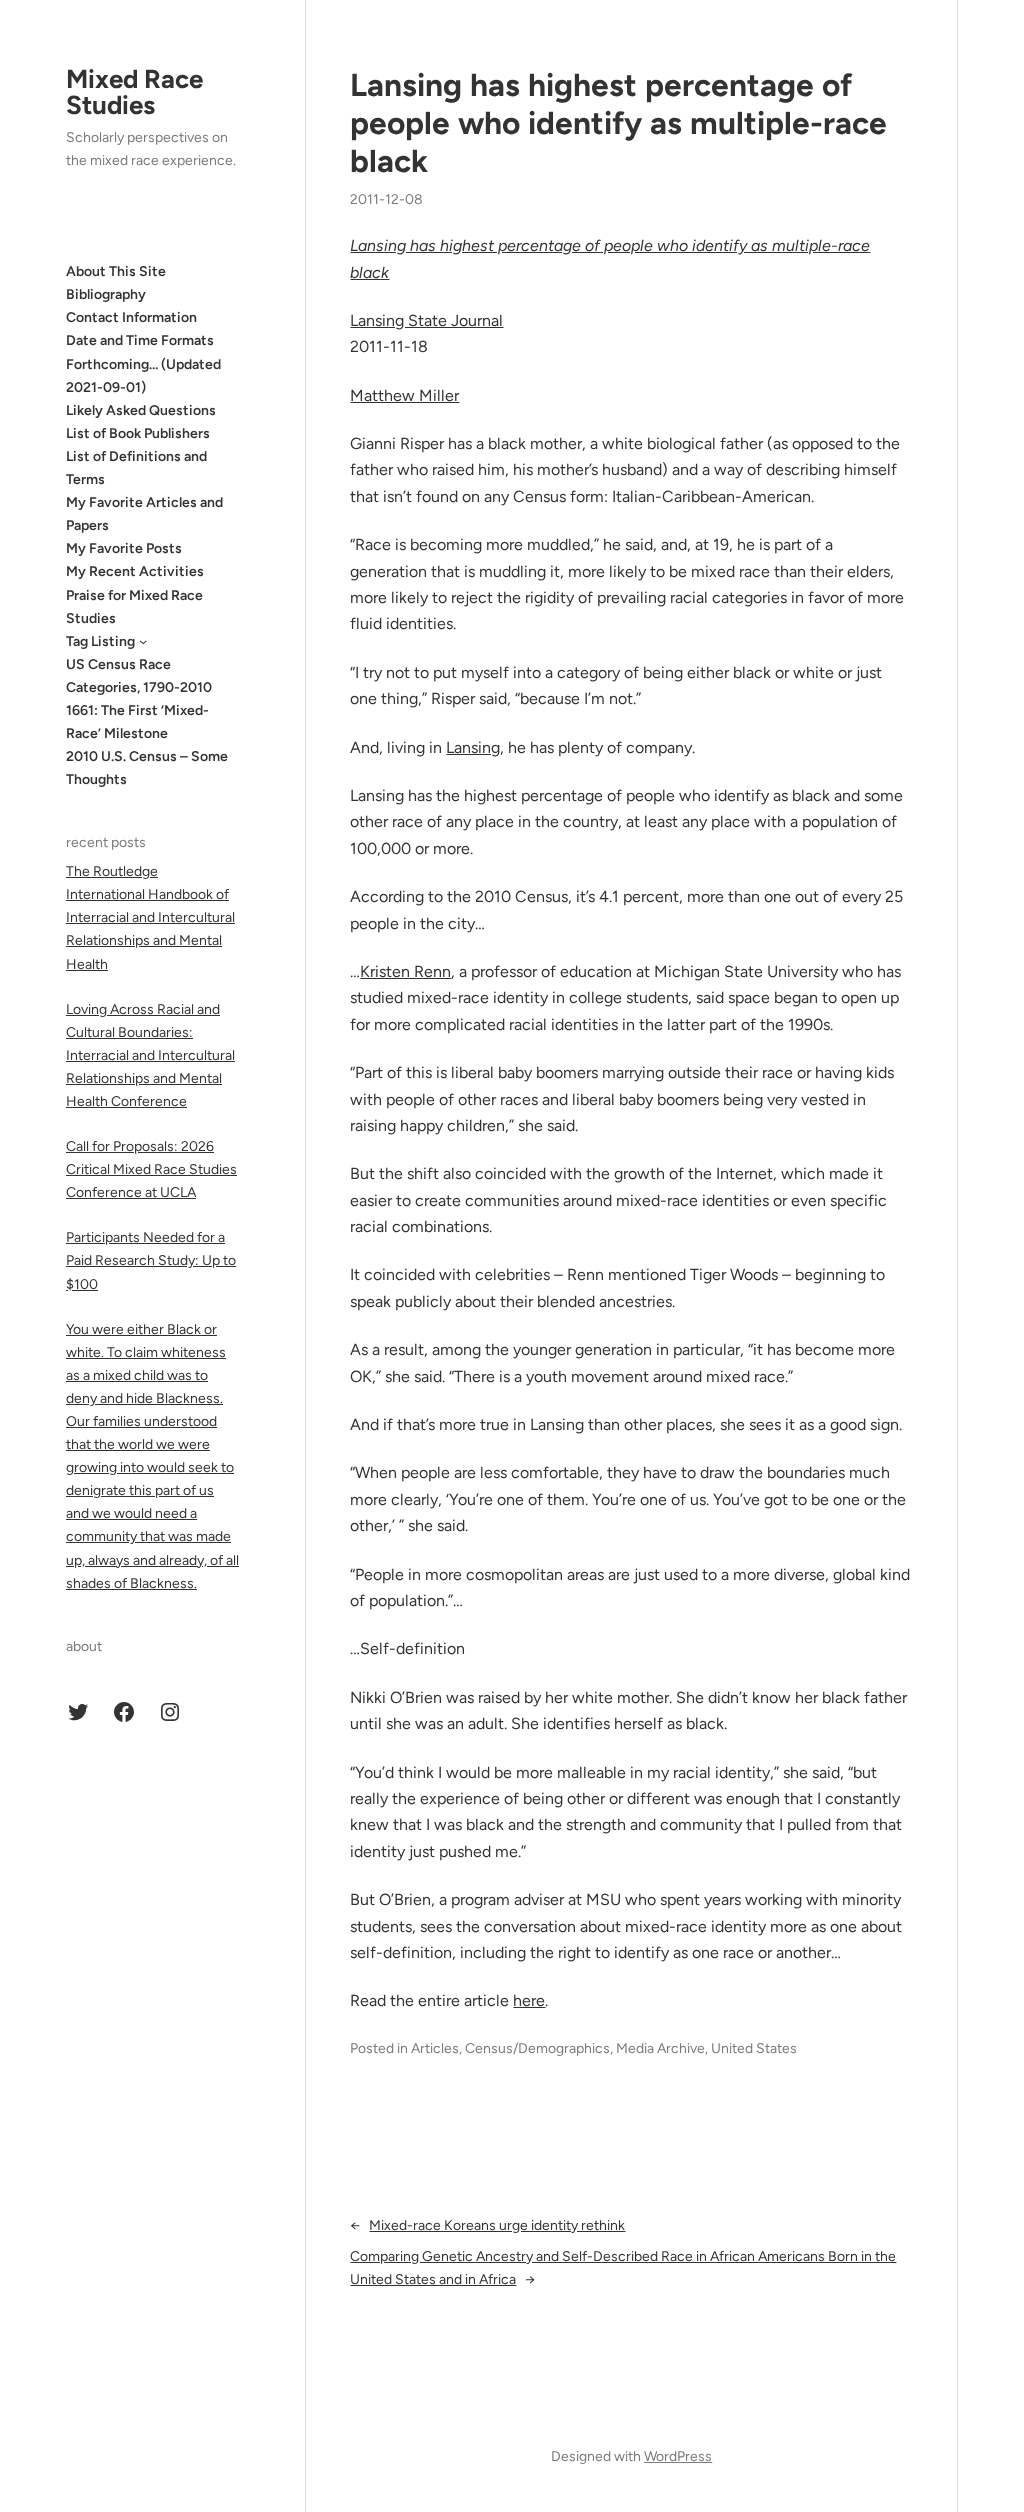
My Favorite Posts (124, 548)
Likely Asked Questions (141, 410)
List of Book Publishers (138, 433)
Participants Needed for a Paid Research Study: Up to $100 (151, 1260)
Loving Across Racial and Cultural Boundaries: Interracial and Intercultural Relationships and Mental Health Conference (150, 1055)
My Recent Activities (135, 571)
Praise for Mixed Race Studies (134, 607)
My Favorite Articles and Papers (144, 514)
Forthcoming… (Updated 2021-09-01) (143, 376)
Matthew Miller (404, 395)
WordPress (678, 2456)
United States (754, 2048)
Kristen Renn (405, 971)
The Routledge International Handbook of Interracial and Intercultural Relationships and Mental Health (150, 917)
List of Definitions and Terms (136, 468)
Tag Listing (100, 641)
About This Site (116, 271)
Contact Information (131, 317)
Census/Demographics (537, 2048)
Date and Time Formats (140, 340)
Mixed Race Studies (134, 92)
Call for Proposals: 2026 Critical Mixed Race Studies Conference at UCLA (151, 1169)
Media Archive (660, 2048)
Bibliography (106, 294)
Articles (435, 2048)
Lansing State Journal (426, 320)
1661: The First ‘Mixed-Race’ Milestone (137, 722)
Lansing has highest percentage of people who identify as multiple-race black (618, 123)
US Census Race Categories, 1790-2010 (139, 676)
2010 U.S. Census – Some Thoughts (147, 768)
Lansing (473, 747)
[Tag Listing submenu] (143, 641)
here (529, 2000)
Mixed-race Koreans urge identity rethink (497, 2225)
